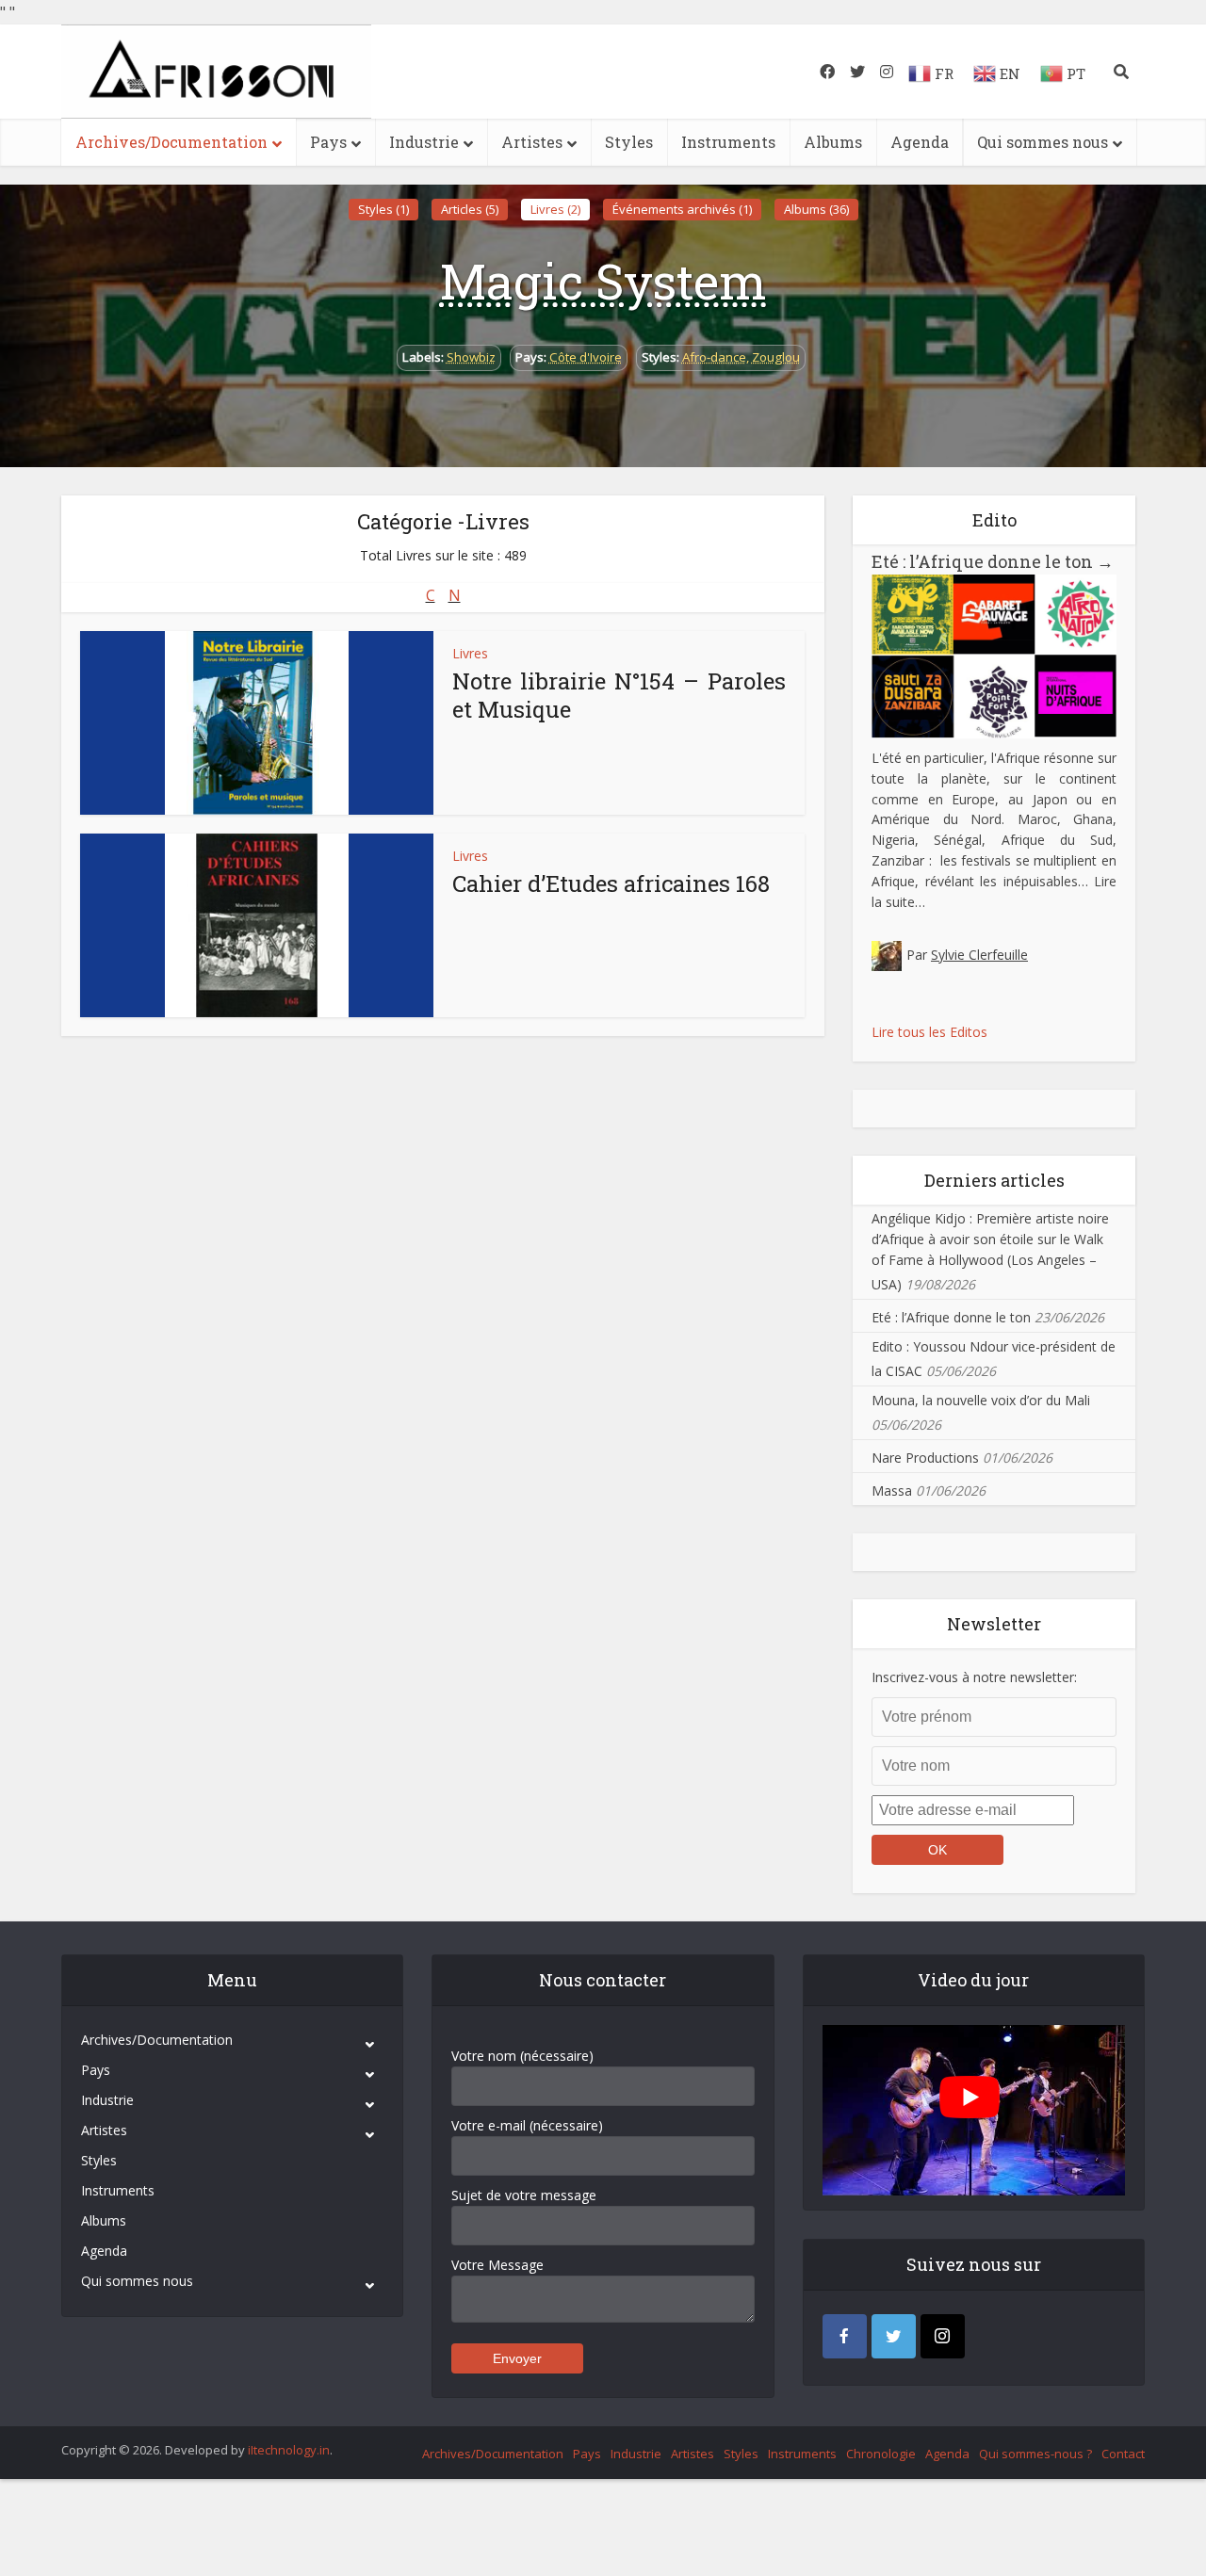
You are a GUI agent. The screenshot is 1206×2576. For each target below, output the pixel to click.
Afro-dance (714, 357)
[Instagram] (943, 2336)
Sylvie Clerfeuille (979, 955)
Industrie (424, 142)
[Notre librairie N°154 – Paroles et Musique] (257, 723)
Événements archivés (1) (682, 209)
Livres (470, 653)
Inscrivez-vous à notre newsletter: (974, 1677)
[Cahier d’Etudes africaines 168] (257, 925)
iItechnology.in (289, 2450)
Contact (1123, 2454)
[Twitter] (894, 2336)
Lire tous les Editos (929, 1032)
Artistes (532, 142)
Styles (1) (383, 209)
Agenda (920, 142)
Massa (892, 1491)
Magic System (603, 281)
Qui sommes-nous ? (1035, 2454)
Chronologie (881, 2454)
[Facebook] (845, 2336)
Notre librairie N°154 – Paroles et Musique (619, 695)
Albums (833, 142)
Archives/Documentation (171, 142)
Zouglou (776, 357)
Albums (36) (816, 209)
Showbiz (471, 357)
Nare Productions (925, 1458)
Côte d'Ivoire (586, 357)
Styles (629, 142)
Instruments (728, 142)
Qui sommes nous (1043, 142)
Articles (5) (470, 209)
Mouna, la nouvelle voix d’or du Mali (981, 1400)
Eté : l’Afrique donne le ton (993, 561)
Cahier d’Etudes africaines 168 (611, 883)
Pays (328, 142)
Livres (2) (555, 209)
